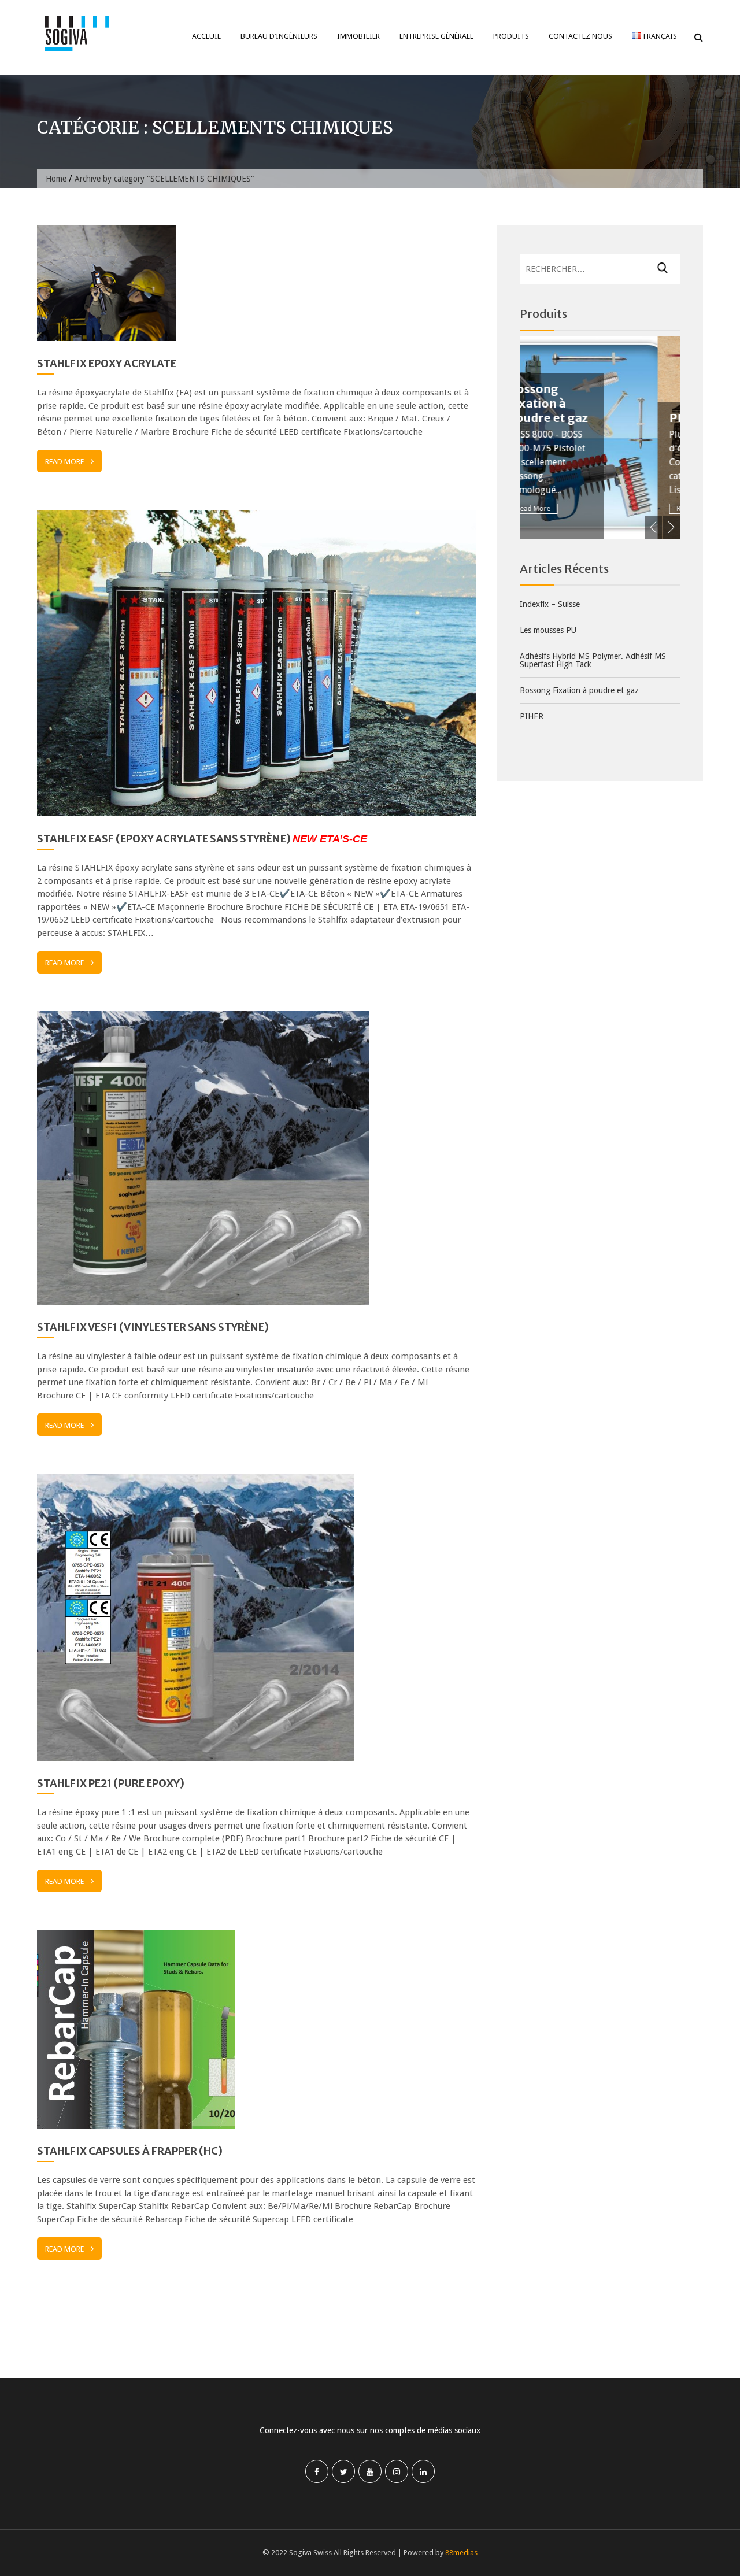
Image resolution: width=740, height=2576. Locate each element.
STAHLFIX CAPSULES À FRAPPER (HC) (130, 2151)
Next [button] (671, 527)
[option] (610, 438)
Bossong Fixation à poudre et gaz (579, 690)
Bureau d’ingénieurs (279, 36)
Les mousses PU (548, 630)
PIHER (560, 418)
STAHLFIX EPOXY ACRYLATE (107, 363)
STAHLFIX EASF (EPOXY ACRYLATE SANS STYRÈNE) (202, 839)
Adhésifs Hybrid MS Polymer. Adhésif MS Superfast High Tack (593, 660)
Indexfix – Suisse (550, 604)
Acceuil (206, 36)
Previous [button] (653, 527)
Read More (64, 462)
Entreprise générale (436, 36)
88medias (461, 2553)
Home (56, 179)
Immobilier (358, 36)
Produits (511, 36)
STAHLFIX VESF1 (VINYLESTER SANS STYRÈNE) (153, 1327)
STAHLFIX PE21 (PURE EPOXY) (111, 1783)
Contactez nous (580, 36)
